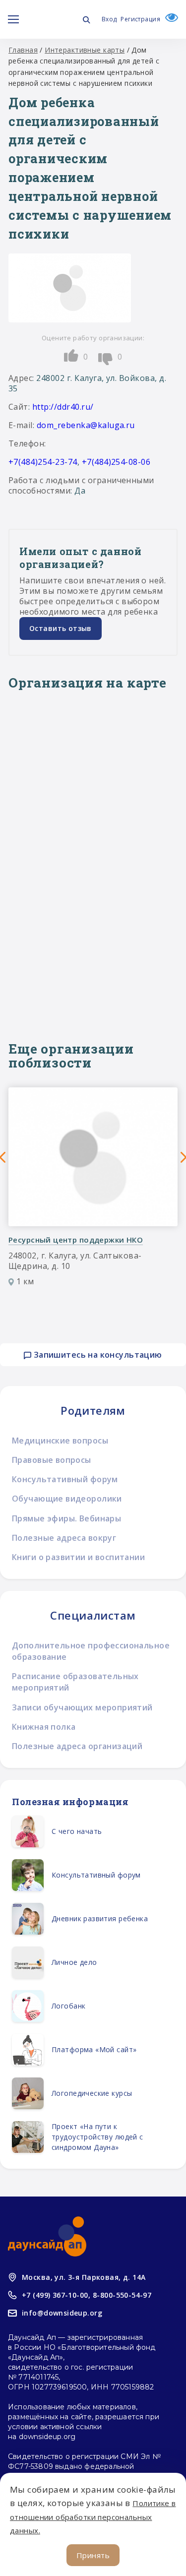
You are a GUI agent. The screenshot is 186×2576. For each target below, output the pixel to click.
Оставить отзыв (61, 628)
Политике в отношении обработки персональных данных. (93, 2516)
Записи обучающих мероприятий (82, 1707)
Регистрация (140, 19)
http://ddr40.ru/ (63, 407)
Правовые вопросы (52, 1460)
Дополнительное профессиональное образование (91, 1651)
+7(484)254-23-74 (43, 462)
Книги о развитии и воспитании (78, 1557)
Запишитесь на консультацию (96, 1355)
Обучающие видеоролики (67, 1499)
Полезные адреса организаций (77, 1746)
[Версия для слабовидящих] (169, 19)
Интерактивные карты (85, 50)
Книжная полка (44, 1727)
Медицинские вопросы (60, 1441)
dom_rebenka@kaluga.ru (86, 425)
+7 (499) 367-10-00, (56, 2295)
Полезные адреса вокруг (64, 1538)
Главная (23, 50)
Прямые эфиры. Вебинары (66, 1518)
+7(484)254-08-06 (116, 462)
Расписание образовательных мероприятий (75, 1682)
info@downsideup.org (62, 2313)
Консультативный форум (65, 1479)
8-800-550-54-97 (122, 2295)
